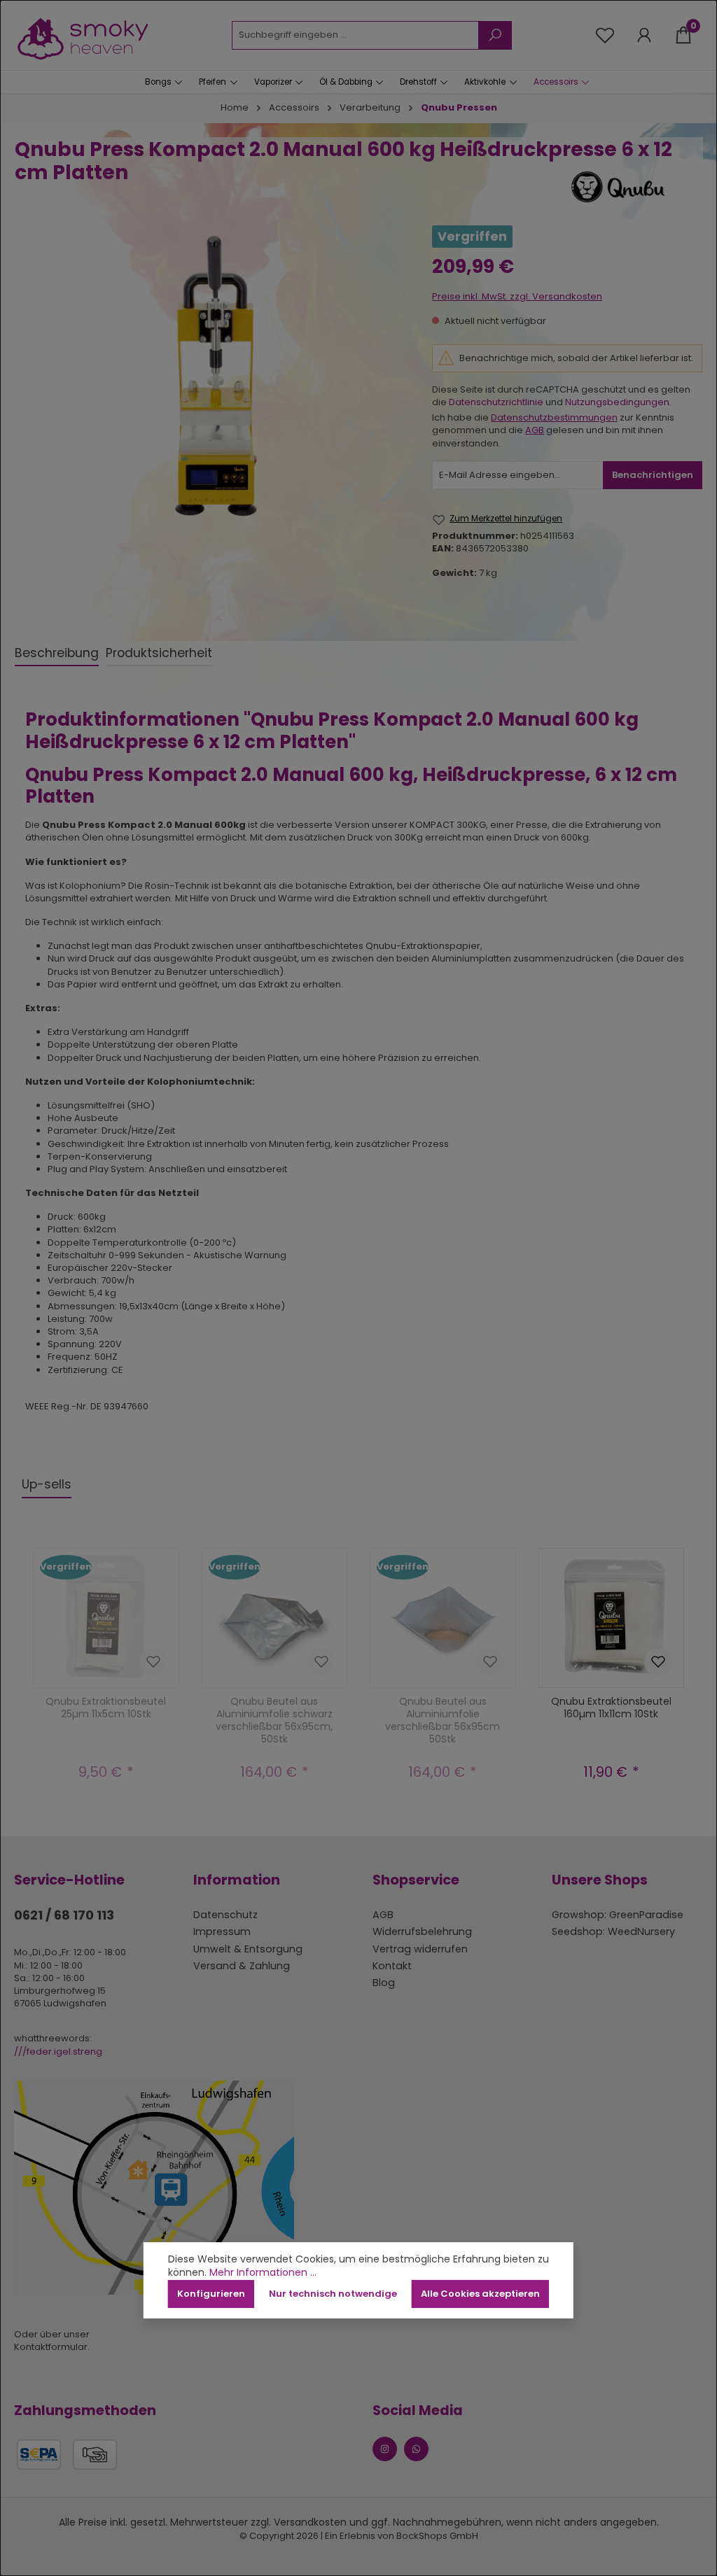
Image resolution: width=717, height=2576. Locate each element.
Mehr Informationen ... (263, 2273)
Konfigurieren (211, 2294)
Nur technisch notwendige (333, 2294)
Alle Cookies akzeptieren (480, 2294)
